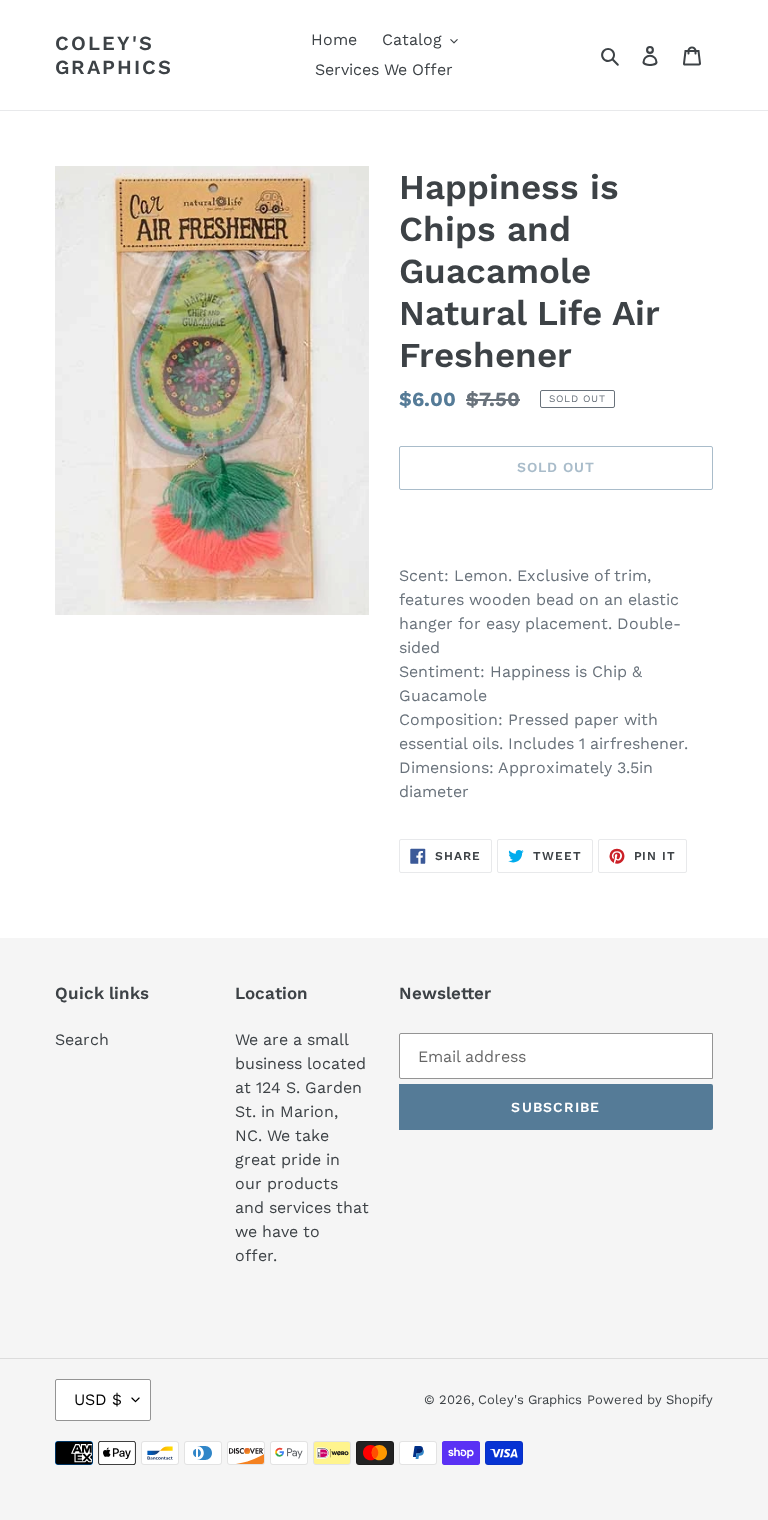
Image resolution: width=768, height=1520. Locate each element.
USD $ (98, 1399)
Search (82, 1039)
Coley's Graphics (114, 55)
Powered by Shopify (650, 1399)
